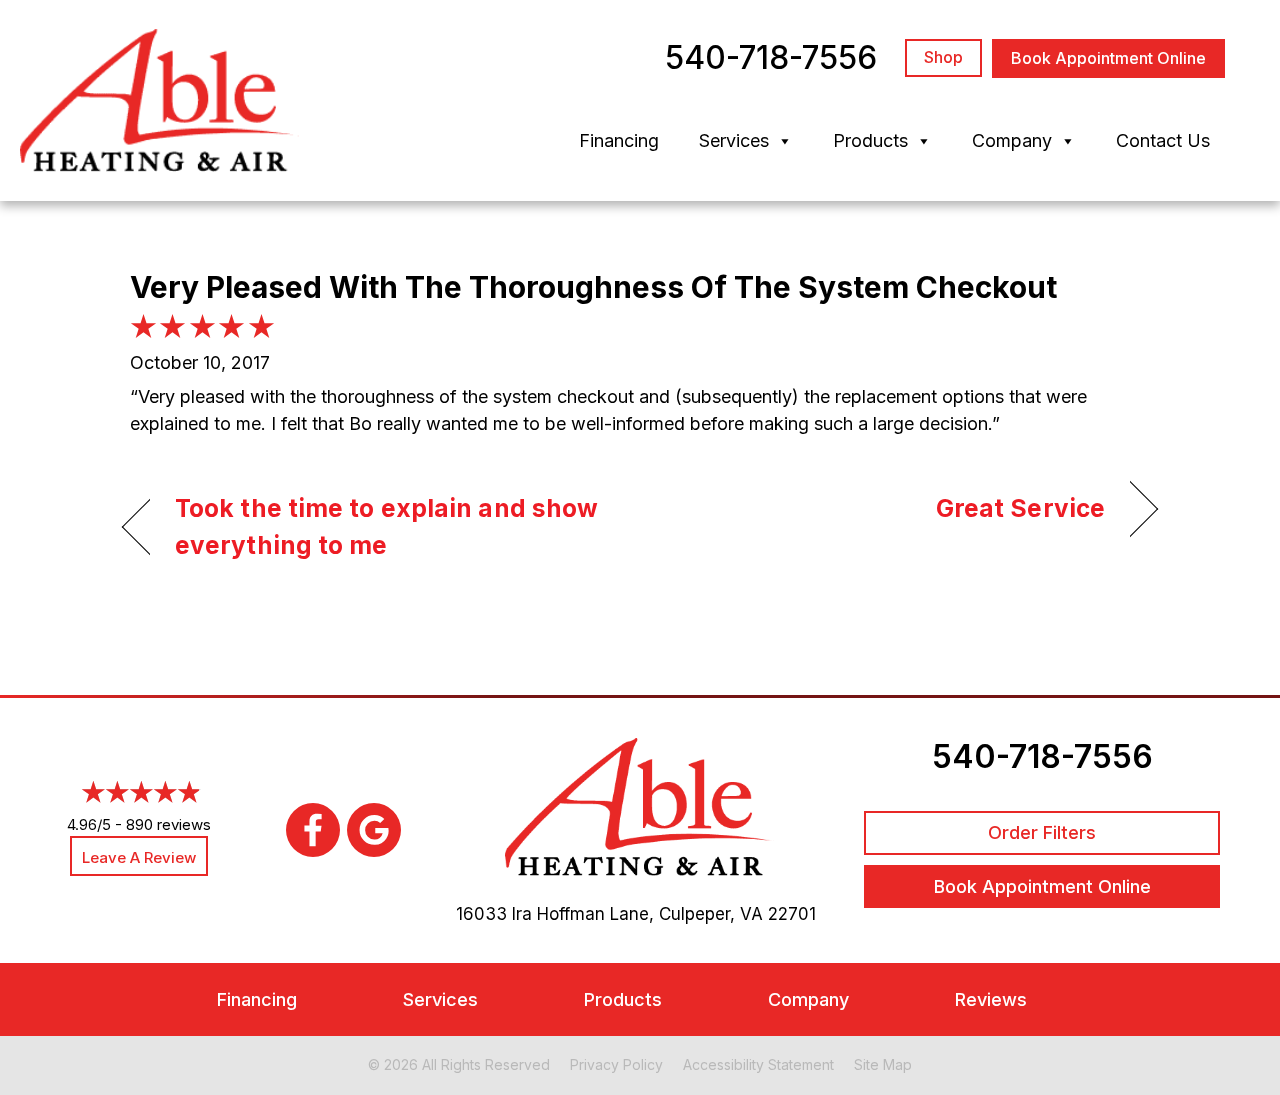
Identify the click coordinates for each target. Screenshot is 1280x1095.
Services (734, 140)
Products (870, 140)
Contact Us (1163, 140)
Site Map (883, 1064)
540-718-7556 (1042, 756)
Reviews (991, 999)
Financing (619, 140)
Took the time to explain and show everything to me (386, 527)
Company (1012, 140)
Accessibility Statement (758, 1064)
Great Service (1020, 508)
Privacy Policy (616, 1064)
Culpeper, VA (711, 914)
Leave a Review (139, 857)
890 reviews (168, 824)
